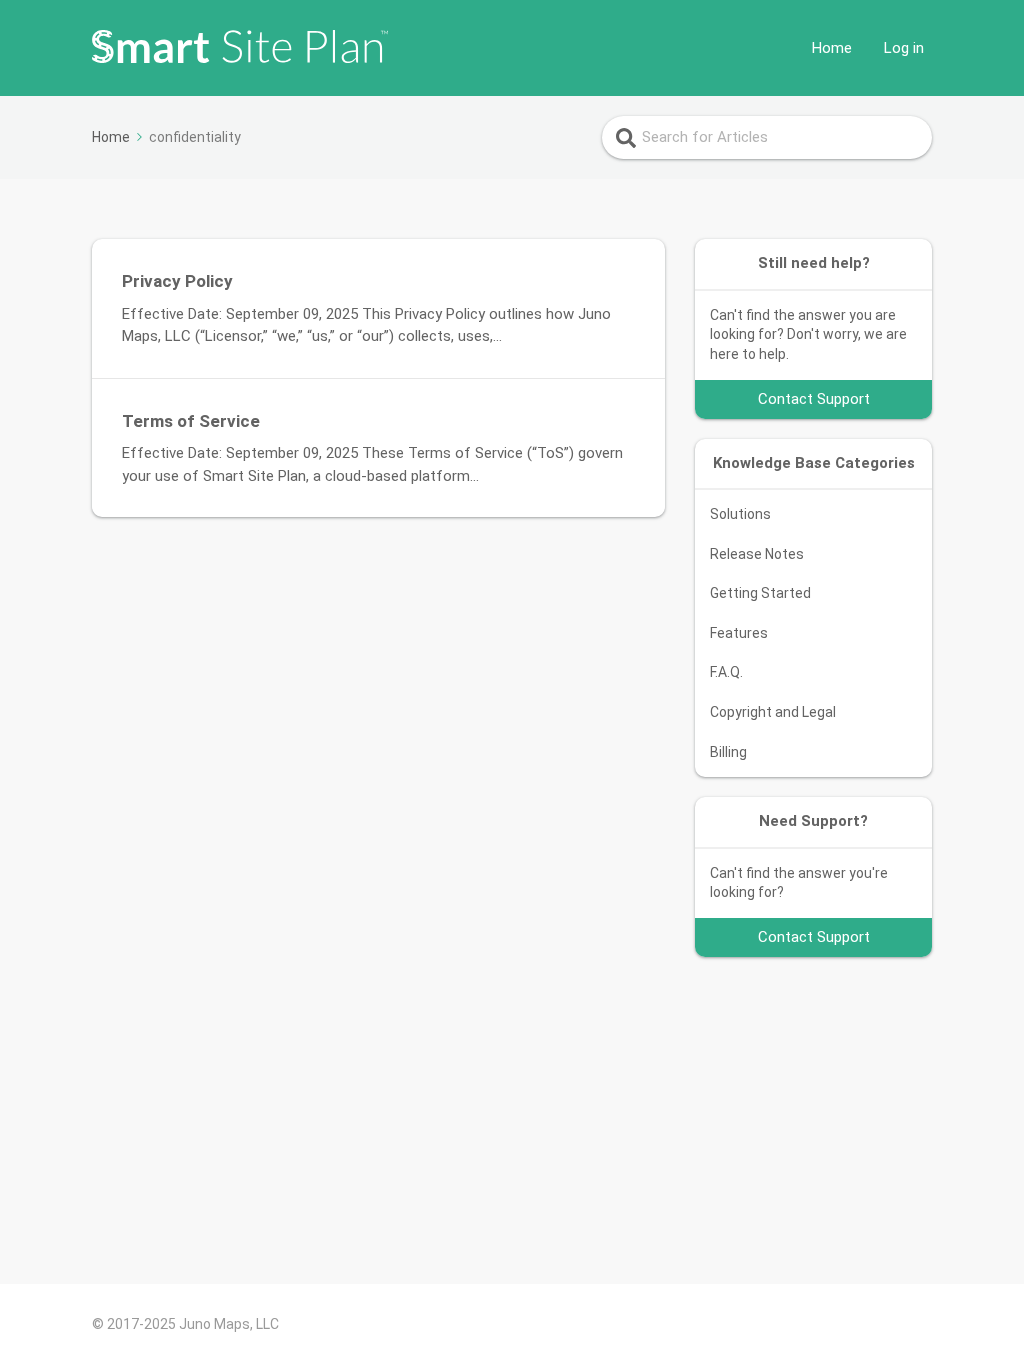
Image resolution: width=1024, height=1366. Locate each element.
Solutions (740, 514)
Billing (728, 752)
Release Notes (757, 554)
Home (832, 48)
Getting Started (760, 593)
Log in (904, 48)
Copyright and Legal (773, 712)
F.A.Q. (726, 672)
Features (739, 633)
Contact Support (814, 399)
